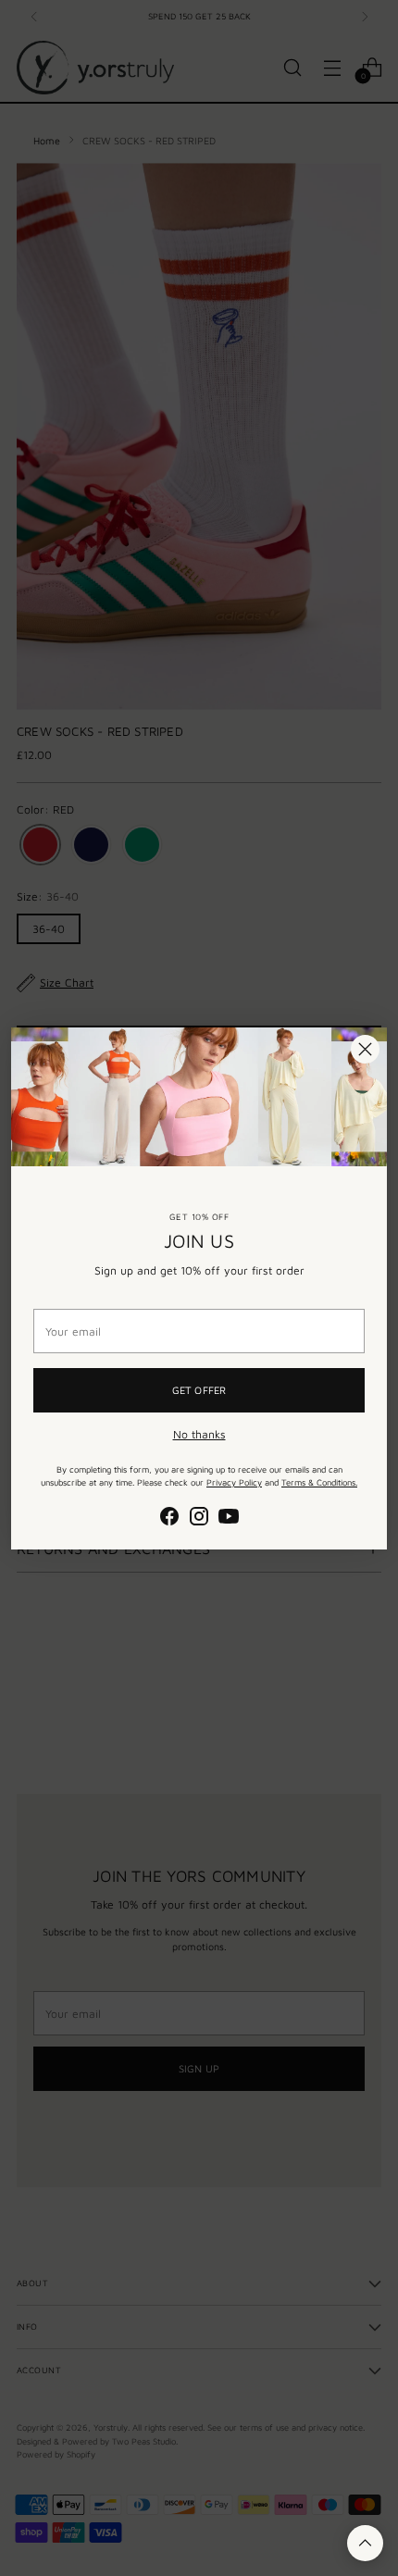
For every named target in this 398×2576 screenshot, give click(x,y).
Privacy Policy (234, 1482)
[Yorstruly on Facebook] (169, 1518)
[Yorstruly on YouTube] (229, 1518)
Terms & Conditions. (319, 1482)
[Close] (365, 1049)
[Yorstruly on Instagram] (199, 1518)
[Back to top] (365, 2543)
